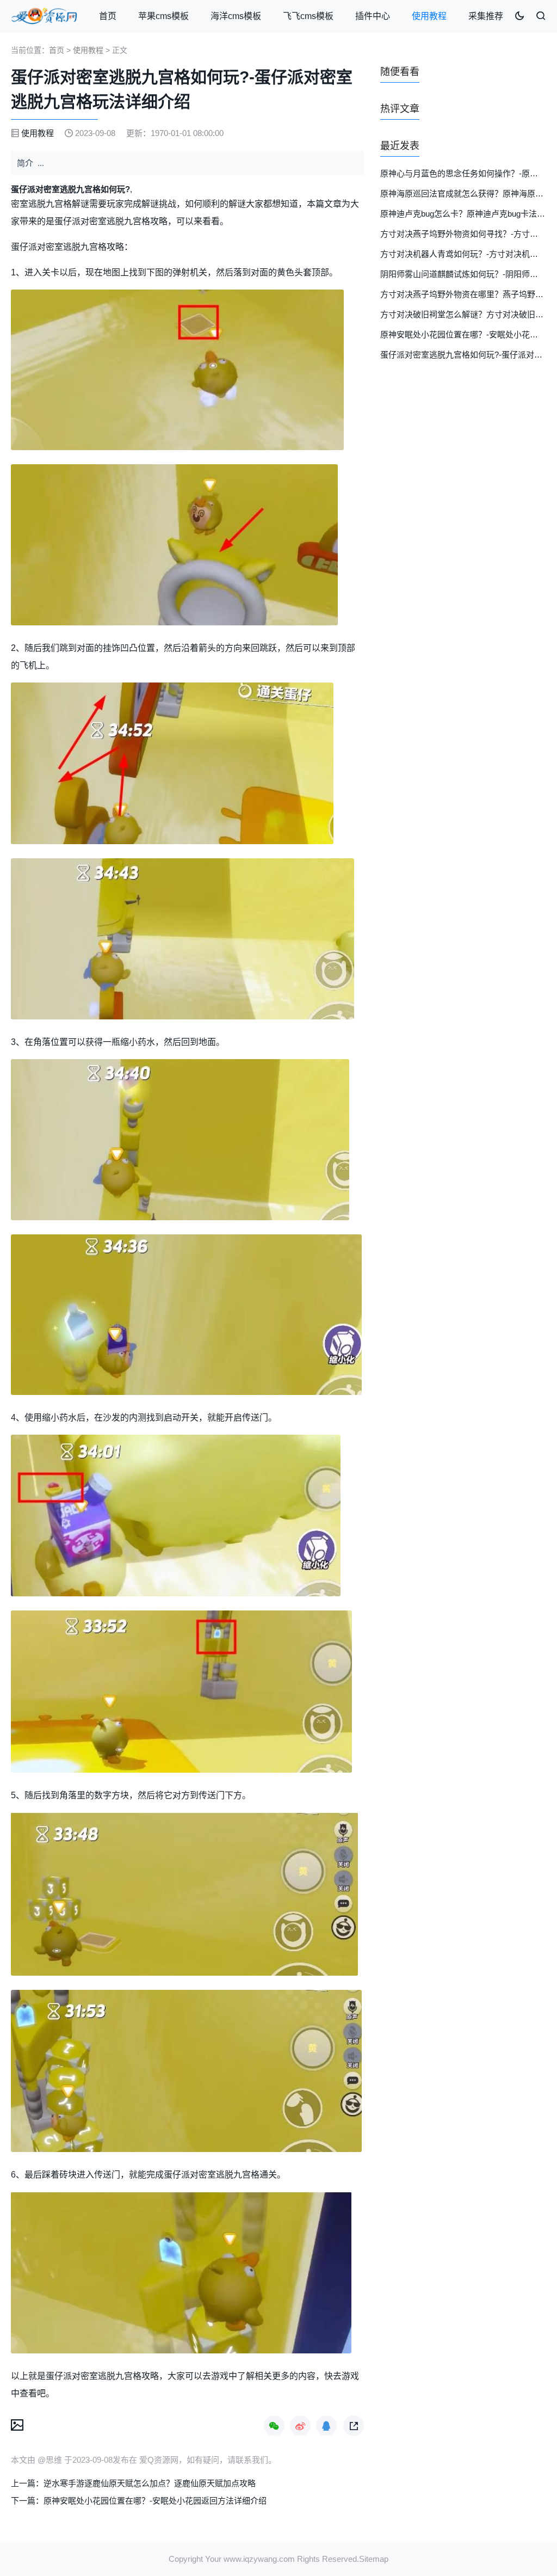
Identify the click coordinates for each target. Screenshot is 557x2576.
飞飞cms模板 (308, 16)
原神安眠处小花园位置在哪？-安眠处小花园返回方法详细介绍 (155, 2501)
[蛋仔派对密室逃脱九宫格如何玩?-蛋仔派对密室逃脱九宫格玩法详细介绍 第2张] (174, 545)
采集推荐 (486, 16)
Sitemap (374, 2559)
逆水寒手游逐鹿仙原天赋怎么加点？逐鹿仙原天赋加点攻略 (150, 2483)
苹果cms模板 (163, 16)
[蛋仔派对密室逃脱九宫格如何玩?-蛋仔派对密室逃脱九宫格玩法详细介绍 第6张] (186, 1315)
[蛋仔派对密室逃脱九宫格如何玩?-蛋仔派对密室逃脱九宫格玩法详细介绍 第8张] (181, 1692)
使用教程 (429, 16)
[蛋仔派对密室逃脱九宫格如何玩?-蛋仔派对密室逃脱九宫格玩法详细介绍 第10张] (186, 2071)
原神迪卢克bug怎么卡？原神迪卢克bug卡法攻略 (467, 214)
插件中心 (373, 16)
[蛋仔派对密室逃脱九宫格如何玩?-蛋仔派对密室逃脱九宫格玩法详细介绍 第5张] (180, 1140)
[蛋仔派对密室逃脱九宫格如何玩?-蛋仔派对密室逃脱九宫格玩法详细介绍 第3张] (172, 763)
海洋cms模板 (236, 16)
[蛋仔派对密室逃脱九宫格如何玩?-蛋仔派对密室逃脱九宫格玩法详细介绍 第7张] (176, 1516)
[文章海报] (17, 2424)
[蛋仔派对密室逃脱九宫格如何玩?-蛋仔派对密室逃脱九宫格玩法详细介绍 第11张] (181, 2273)
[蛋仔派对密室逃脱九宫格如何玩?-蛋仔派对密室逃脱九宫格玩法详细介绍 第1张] (177, 370)
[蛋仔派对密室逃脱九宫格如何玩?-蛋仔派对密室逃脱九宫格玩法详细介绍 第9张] (184, 1894)
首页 (108, 16)
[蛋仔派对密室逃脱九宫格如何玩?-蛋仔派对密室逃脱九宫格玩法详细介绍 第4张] (182, 939)
